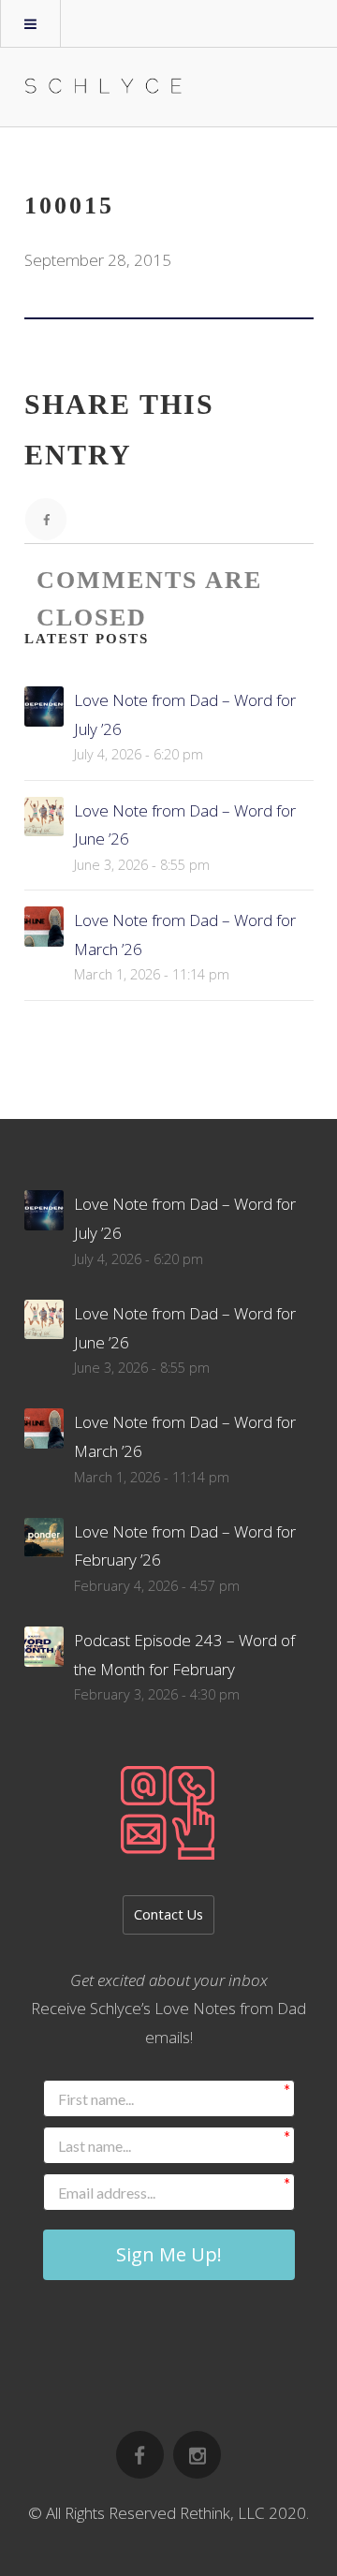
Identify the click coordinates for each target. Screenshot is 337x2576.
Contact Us (168, 1914)
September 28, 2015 (98, 260)
